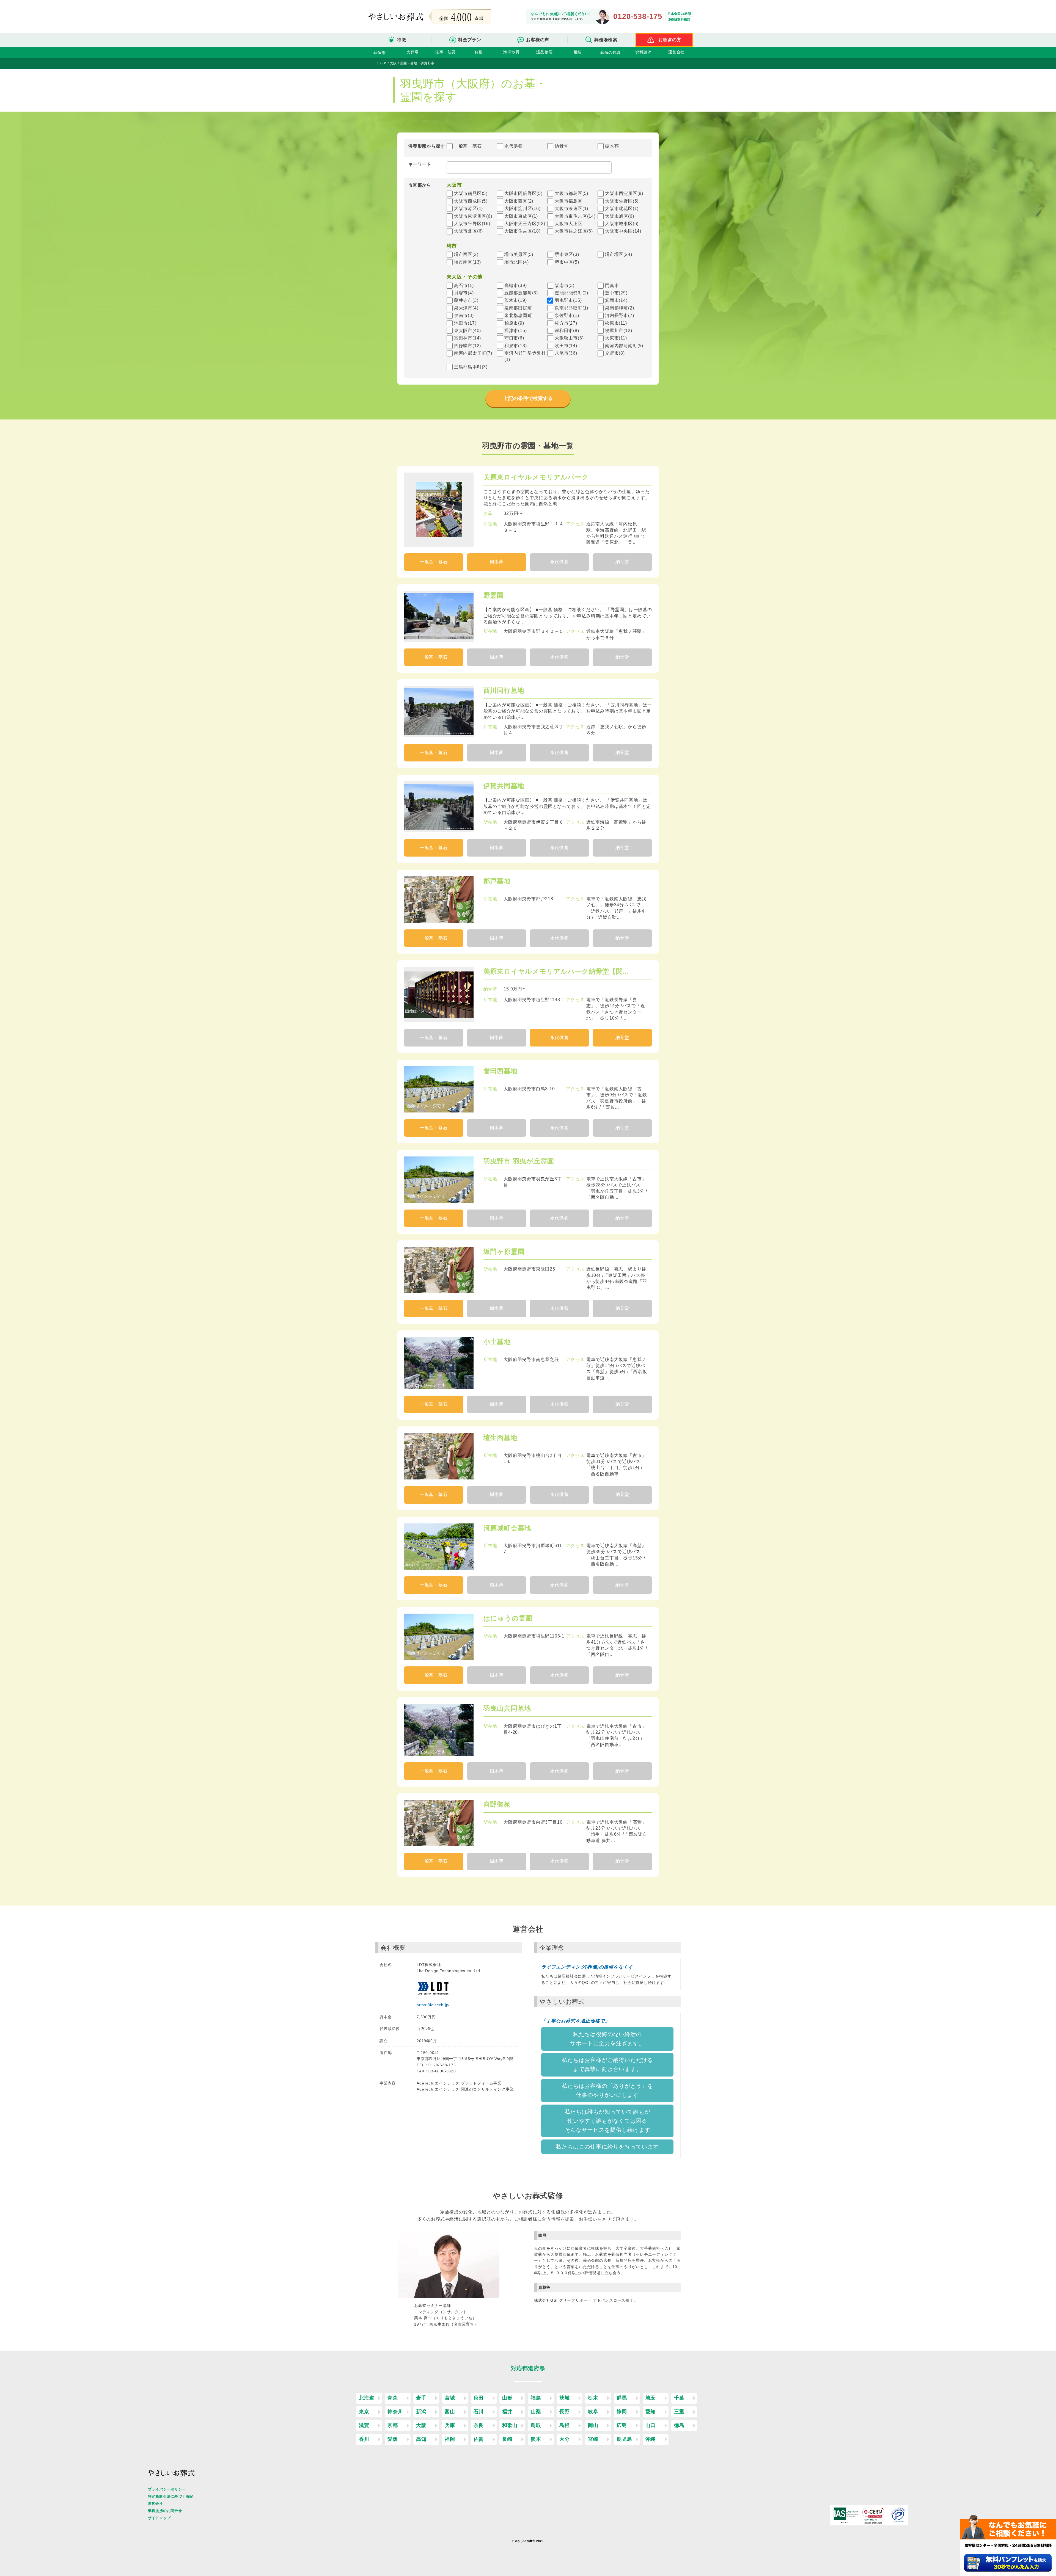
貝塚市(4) (464, 293)
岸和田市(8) (567, 331)
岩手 (421, 2398)
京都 (393, 2425)
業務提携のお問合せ (165, 2511)
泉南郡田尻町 (518, 308)
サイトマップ (159, 2518)
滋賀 (364, 2425)
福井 (507, 2412)
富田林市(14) (468, 338)
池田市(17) (465, 323)
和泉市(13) (516, 346)
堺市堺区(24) (618, 254)
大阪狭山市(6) (569, 338)
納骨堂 (562, 146)
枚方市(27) (566, 323)
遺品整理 (544, 52)
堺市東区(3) (567, 254)
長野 (565, 2412)
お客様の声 (538, 40)
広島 (622, 2425)
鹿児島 (624, 2439)
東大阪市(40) (468, 331)
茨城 (565, 2398)
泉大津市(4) (466, 308)
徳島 (679, 2425)
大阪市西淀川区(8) (624, 193)
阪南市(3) (565, 285)
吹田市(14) (566, 346)
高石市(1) (464, 285)
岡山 (593, 2425)
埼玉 (651, 2398)
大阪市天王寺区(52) (525, 224)
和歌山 (510, 2425)
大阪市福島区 (569, 201)
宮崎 (593, 2439)
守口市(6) (514, 338)
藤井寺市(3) (466, 300)
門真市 (612, 285)
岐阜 (593, 2412)
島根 (565, 2425)
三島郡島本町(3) (471, 367)
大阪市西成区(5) (471, 201)
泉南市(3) (464, 315)
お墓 (479, 52)
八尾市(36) (566, 353)
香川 (364, 2439)
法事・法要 (446, 52)
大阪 (421, 2425)
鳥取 (536, 2425)
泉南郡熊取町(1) (571, 308)
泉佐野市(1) (567, 315)
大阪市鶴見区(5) (471, 193)
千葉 (679, 2398)
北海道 (367, 2398)
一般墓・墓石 (468, 146)
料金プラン (470, 40)
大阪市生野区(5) (622, 201)
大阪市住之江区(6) (574, 231)
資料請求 (643, 52)
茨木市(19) (516, 300)
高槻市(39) (516, 285)
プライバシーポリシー (167, 2489)
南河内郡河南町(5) (624, 346)
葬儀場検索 (606, 40)
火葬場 (413, 52)
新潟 (421, 2412)
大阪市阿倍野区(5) (523, 193)
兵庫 (450, 2425)
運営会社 (676, 52)
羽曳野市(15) (568, 300)
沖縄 (651, 2439)
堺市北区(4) (517, 262)
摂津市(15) (516, 331)
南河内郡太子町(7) (473, 353)
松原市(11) (616, 323)
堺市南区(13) (468, 262)
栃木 (593, 2398)
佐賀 (479, 2439)
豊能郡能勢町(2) (571, 293)
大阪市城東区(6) (622, 224)
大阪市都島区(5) (571, 193)
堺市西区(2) (466, 254)
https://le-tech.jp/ (433, 2005)
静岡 (622, 2412)
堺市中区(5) (567, 262)
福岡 (450, 2439)
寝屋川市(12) (618, 331)
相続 (577, 52)
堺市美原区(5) (519, 254)
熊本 (536, 2439)
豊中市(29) (616, 293)
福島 (536, 2398)
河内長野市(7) (619, 315)
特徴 (402, 40)
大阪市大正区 (569, 224)
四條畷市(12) (468, 346)
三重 (679, 2412)
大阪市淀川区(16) (522, 209)
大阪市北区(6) (468, 231)
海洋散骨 (511, 52)
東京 (364, 2412)
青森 (393, 2398)
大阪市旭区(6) (619, 216)
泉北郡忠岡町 (518, 315)
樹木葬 (612, 146)
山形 (507, 2398)
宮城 (450, 2398)
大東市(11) (616, 338)
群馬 (622, 2398)
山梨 (536, 2412)
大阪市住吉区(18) (522, 231)
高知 (421, 2439)
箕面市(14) (616, 300)
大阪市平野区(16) (472, 224)
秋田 (479, 2398)
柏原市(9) (514, 323)
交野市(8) (615, 353)
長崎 (507, 2439)
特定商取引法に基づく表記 (171, 2496)
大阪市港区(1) (468, 209)
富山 (450, 2412)
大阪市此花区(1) (622, 209)
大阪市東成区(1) (521, 216)
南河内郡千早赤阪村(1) (525, 356)
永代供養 (514, 146)
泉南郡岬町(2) (619, 308)
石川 (479, 2412)
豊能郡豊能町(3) (521, 293)
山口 (651, 2425)
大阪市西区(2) (519, 201)
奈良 (479, 2425)
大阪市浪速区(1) (571, 209)
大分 (565, 2439)
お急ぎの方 (670, 40)
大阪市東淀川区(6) (473, 216)
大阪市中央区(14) (623, 231)
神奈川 (395, 2412)
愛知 (651, 2412)
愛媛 (393, 2439)
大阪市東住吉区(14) (575, 216)
